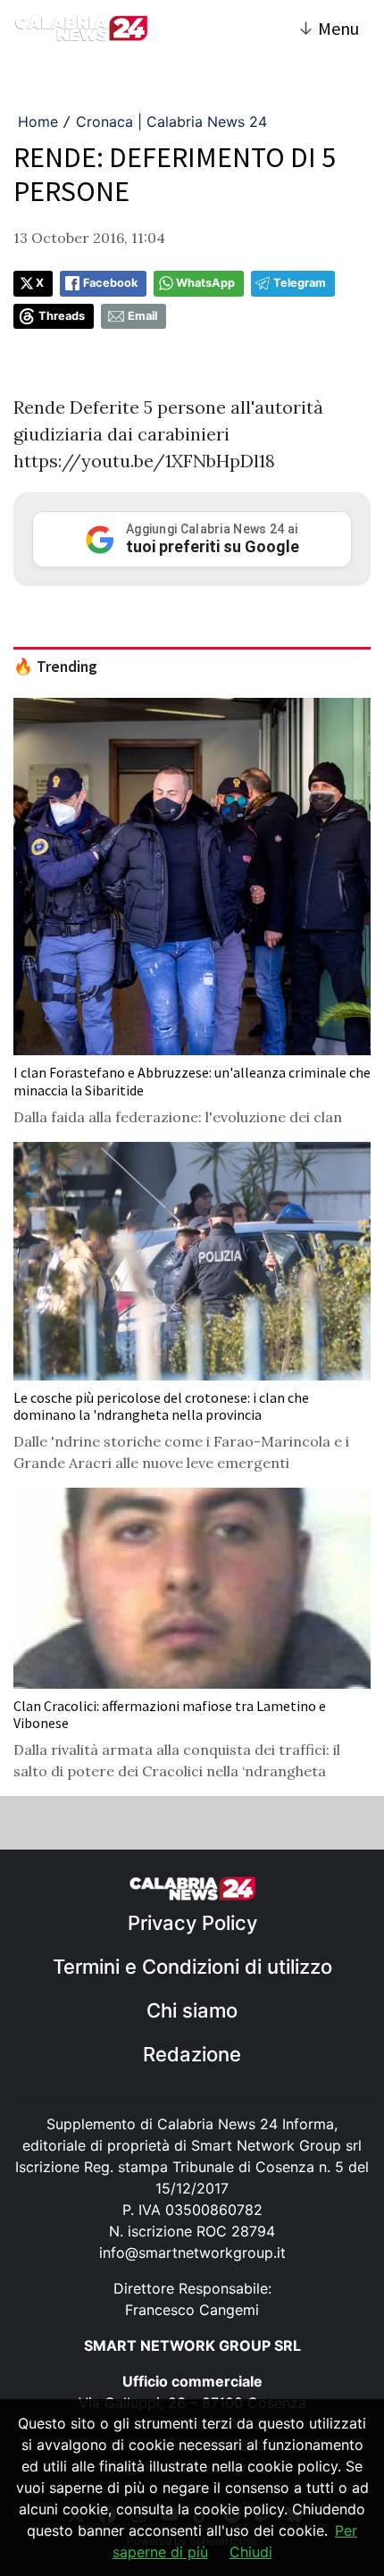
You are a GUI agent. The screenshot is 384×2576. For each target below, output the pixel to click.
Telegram (300, 283)
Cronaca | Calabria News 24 (171, 122)
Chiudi (251, 2552)
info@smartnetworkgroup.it (192, 2253)
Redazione (192, 2054)
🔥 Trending (55, 667)
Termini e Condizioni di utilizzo (192, 1967)
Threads (62, 316)
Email (142, 316)
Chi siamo (192, 2010)
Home (38, 122)
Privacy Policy (192, 1923)
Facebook (110, 283)
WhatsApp (205, 283)
